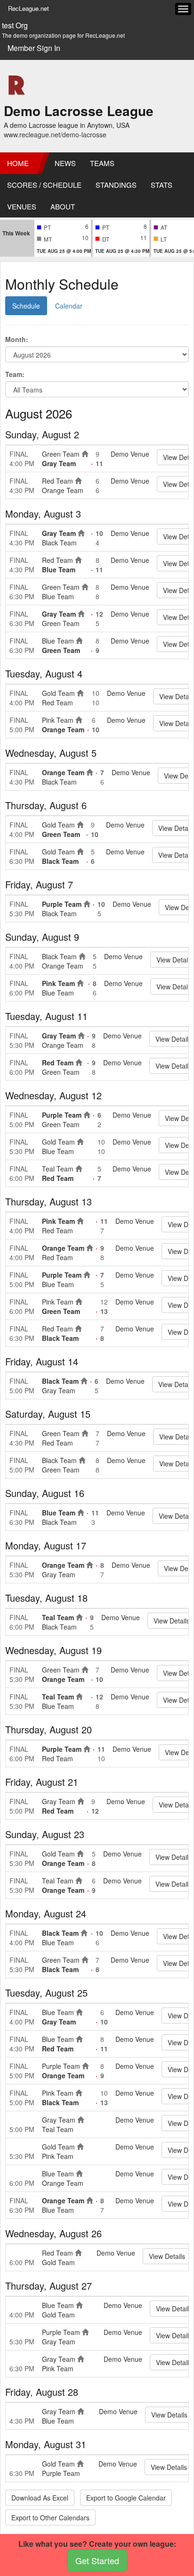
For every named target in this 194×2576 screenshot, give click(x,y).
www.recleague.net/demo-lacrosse (55, 134)
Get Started (97, 2560)
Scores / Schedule (44, 185)
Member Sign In (34, 48)
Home (18, 163)
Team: (15, 374)
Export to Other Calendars (50, 2517)
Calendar (69, 306)
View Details (167, 2256)
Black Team (59, 543)
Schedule (26, 306)
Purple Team (62, 904)
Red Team (57, 481)
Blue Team (59, 569)
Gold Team (58, 693)
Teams (102, 163)
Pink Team (58, 720)
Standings (116, 185)
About (63, 206)
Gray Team (59, 463)
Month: (17, 339)
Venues (22, 206)
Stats (162, 185)
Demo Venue (130, 454)
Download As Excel (40, 2498)
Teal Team (58, 1169)
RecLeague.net (28, 8)
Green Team (61, 454)
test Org (15, 25)
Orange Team (63, 490)
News (65, 163)
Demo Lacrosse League (79, 111)
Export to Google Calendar (126, 2498)
